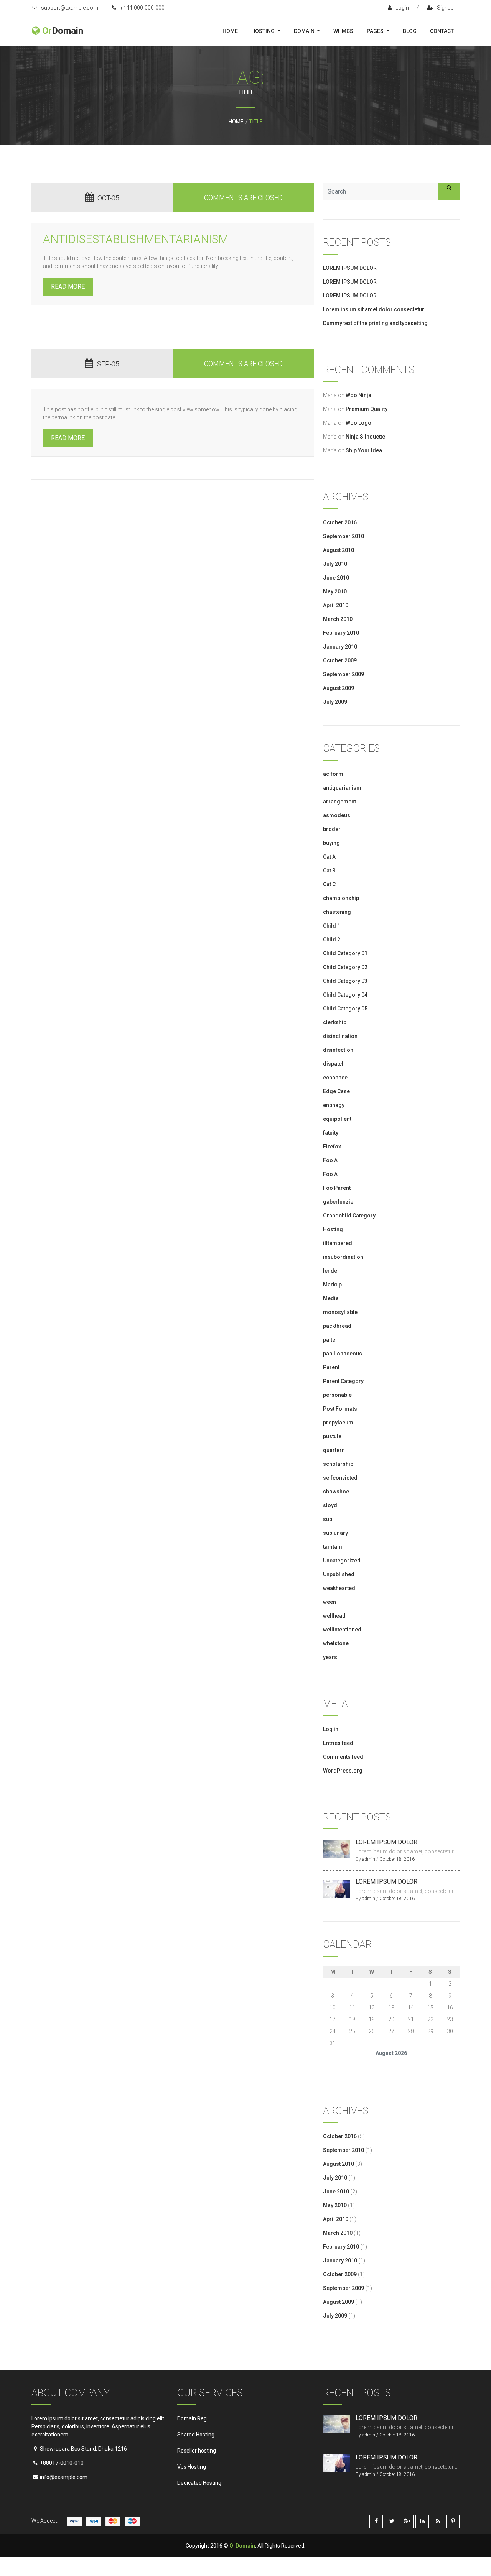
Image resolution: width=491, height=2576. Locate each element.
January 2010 (340, 647)
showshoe (336, 1492)
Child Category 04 (345, 995)
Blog (410, 31)
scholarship (338, 1464)
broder (332, 829)
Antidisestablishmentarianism (136, 239)
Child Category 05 (345, 1009)
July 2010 (335, 564)
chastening (337, 912)
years (330, 1657)
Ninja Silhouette (365, 437)
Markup (332, 1285)
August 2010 (339, 550)
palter (330, 1340)
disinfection (338, 1050)
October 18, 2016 (397, 1859)
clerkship (335, 1022)
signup (445, 8)
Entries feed (338, 1743)
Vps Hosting (192, 2467)
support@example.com (70, 8)
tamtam (333, 1547)
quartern (334, 1450)
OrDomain (242, 2546)
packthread (337, 1326)
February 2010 (341, 633)
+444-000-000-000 (142, 8)
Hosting (264, 31)
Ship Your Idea (364, 450)
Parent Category (343, 1381)
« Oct (329, 2064)
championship (341, 898)
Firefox (332, 1147)
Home (230, 31)
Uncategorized (342, 1561)
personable (337, 1395)
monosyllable (340, 1312)
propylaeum (338, 1423)
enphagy (334, 1105)
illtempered (338, 1243)
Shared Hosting (196, 2435)
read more (68, 287)
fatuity (331, 1133)
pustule (332, 1436)
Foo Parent (337, 1188)
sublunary (335, 1533)
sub (328, 1519)
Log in (331, 1729)
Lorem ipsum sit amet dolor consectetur (374, 309)
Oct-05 (108, 198)
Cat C (329, 884)
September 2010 (344, 536)
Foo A (330, 1160)
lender (331, 1271)
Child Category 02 (345, 967)
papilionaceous (343, 1354)
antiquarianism (342, 788)
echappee (335, 1078)
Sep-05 (108, 364)
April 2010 (336, 605)
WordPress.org (343, 1771)
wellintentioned (342, 1630)
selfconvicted (340, 1478)
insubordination (343, 1257)
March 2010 (338, 619)
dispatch (334, 1064)
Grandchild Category (349, 1216)
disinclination (340, 1036)
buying (331, 843)
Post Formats (340, 1409)
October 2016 (340, 522)
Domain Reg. (193, 2418)
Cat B (329, 871)
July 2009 (335, 702)
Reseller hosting (197, 2451)
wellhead (334, 1616)
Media (331, 1298)
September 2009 (344, 674)
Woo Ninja (358, 395)
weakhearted (339, 1588)
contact (442, 31)
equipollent (337, 1119)
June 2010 (336, 578)
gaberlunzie (338, 1202)
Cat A (329, 857)
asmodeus (337, 815)
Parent (331, 1367)
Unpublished (339, 1574)
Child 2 (332, 940)
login (402, 8)
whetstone (336, 1643)
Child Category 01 (345, 953)
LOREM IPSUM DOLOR (350, 268)
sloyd (330, 1505)
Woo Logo (358, 423)
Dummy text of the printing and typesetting (375, 323)
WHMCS (343, 31)
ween (330, 1602)
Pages (376, 31)
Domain (305, 31)
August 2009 (339, 688)
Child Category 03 (345, 981)
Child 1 (332, 926)
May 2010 (335, 591)
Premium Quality (367, 409)
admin (369, 1859)
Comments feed (343, 1757)
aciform (333, 774)
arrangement (339, 802)
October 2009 (340, 660)
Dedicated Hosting (199, 2483)
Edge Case (336, 1091)
